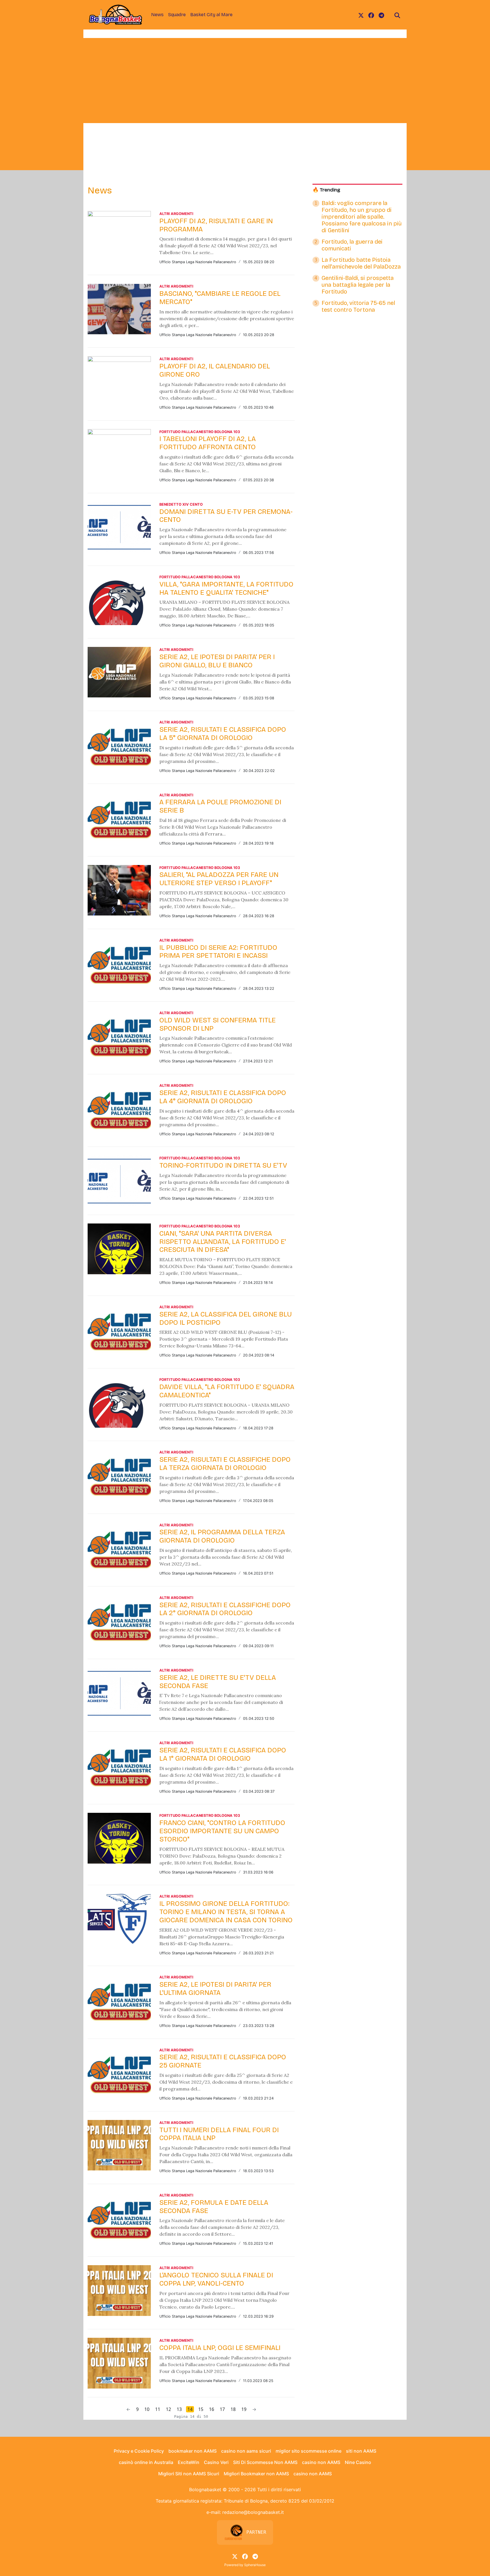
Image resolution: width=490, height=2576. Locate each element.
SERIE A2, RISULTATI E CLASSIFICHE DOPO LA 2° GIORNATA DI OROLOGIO (225, 1609)
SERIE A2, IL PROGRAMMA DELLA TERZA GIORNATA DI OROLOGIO (222, 1536)
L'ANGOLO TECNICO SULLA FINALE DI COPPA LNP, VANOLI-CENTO (216, 2279)
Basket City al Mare (211, 15)
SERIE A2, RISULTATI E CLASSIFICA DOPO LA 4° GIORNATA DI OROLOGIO (223, 1097)
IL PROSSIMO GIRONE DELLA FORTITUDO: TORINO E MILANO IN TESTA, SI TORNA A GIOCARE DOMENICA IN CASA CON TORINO (226, 1912)
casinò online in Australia (146, 2462)
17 (222, 2409)
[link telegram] (381, 15)
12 (168, 2409)
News (157, 15)
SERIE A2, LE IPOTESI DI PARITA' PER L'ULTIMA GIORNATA (215, 1989)
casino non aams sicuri (246, 2451)
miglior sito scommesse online (309, 2451)
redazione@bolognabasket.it (253, 2512)
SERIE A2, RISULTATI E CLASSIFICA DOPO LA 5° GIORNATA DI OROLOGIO (223, 734)
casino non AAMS (321, 2462)
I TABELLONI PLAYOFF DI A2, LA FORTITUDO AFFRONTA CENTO (208, 443)
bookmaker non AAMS (193, 2451)
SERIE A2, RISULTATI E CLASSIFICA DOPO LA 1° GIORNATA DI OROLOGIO (223, 1754)
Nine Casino (358, 2462)
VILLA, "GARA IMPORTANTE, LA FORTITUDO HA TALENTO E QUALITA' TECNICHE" (226, 588)
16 (212, 2409)
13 (179, 2409)
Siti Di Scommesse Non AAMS (265, 2462)
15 (201, 2409)
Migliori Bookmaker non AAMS (256, 2474)
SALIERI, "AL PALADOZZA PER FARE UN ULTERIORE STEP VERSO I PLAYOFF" (219, 879)
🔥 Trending (326, 190)
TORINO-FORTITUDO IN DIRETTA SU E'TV (223, 1165)
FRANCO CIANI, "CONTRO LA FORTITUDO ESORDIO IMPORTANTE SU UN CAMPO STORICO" (222, 1831)
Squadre (177, 15)
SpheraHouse (255, 2565)
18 (233, 2409)
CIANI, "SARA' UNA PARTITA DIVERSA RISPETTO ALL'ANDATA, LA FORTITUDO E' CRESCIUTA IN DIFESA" (223, 1242)
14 (190, 2409)
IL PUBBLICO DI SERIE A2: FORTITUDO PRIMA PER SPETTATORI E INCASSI (218, 952)
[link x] (361, 15)
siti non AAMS (361, 2451)
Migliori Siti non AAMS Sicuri (189, 2474)
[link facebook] (371, 15)
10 (147, 2409)
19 (244, 2409)
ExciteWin (189, 2462)
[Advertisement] (245, 81)
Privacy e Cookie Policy (139, 2451)
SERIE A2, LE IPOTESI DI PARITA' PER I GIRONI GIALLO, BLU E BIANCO (217, 661)
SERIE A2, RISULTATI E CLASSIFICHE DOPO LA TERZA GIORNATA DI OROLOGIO (225, 1464)
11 (158, 2409)
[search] (397, 15)
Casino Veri (216, 2462)
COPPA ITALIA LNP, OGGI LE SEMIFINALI (220, 2348)
